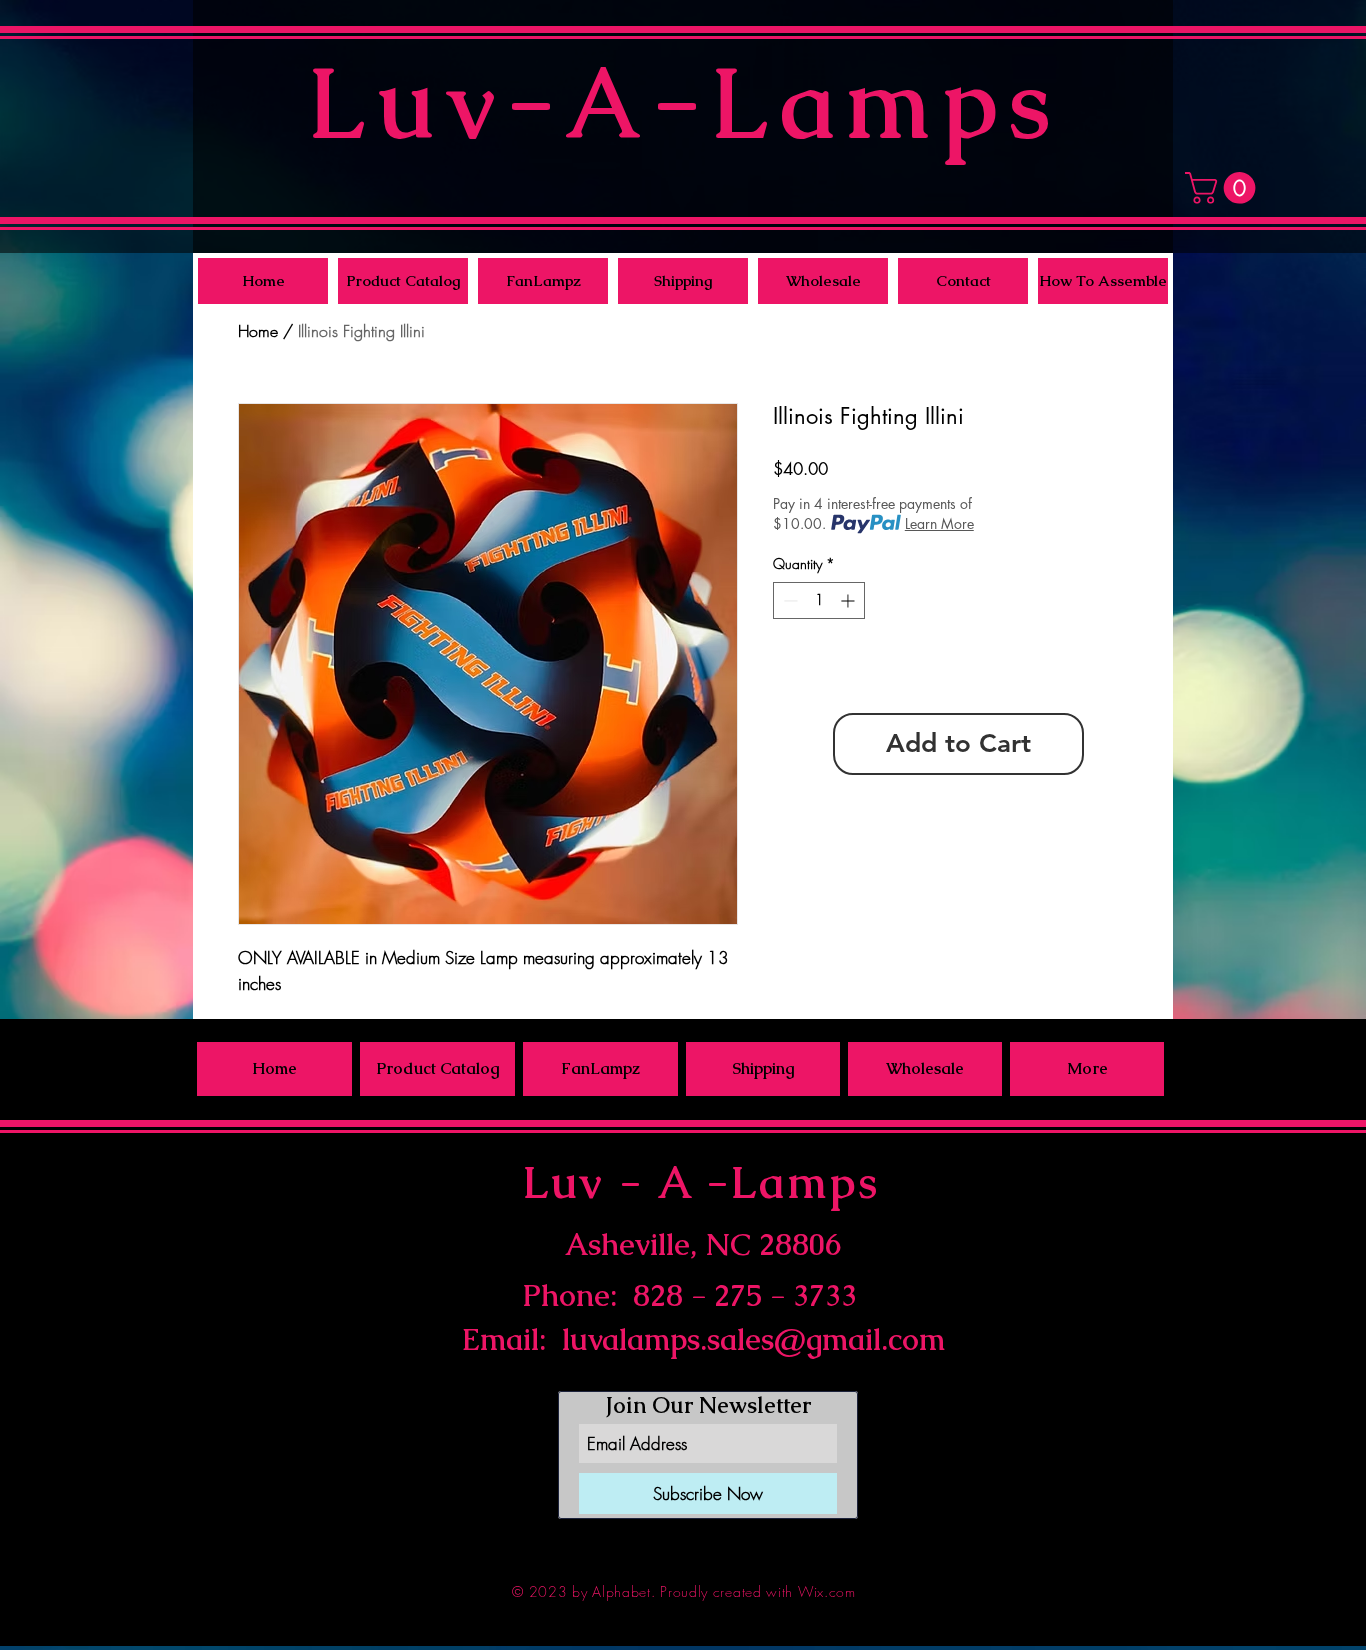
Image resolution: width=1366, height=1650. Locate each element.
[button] (1224, 188)
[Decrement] (788, 600)
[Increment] (849, 600)
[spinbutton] (819, 600)
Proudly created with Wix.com (758, 1591)
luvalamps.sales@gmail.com (753, 1339)
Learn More (939, 523)
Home (258, 331)
